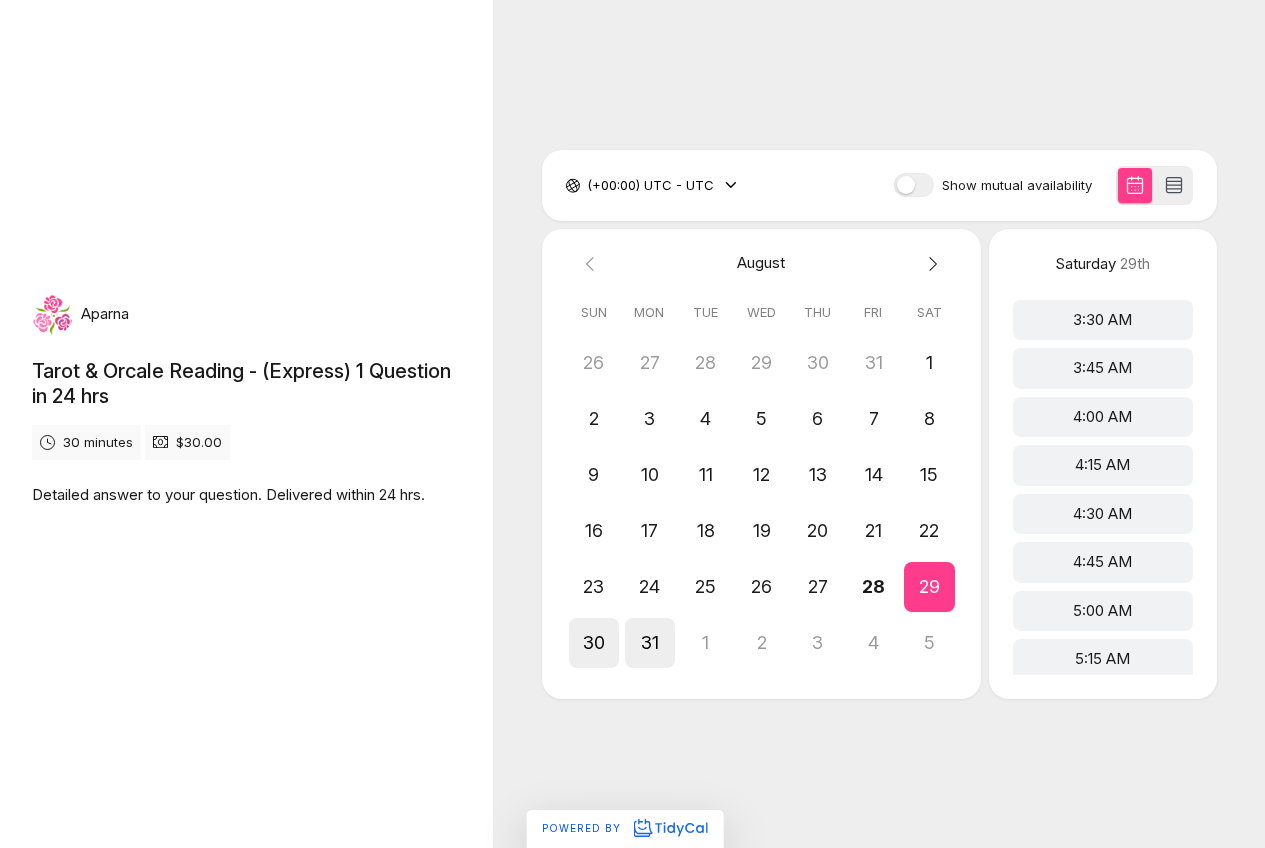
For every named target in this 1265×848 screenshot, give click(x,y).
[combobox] (589, 186)
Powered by (583, 828)
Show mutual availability (1017, 185)
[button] (929, 587)
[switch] (914, 185)
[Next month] (929, 263)
